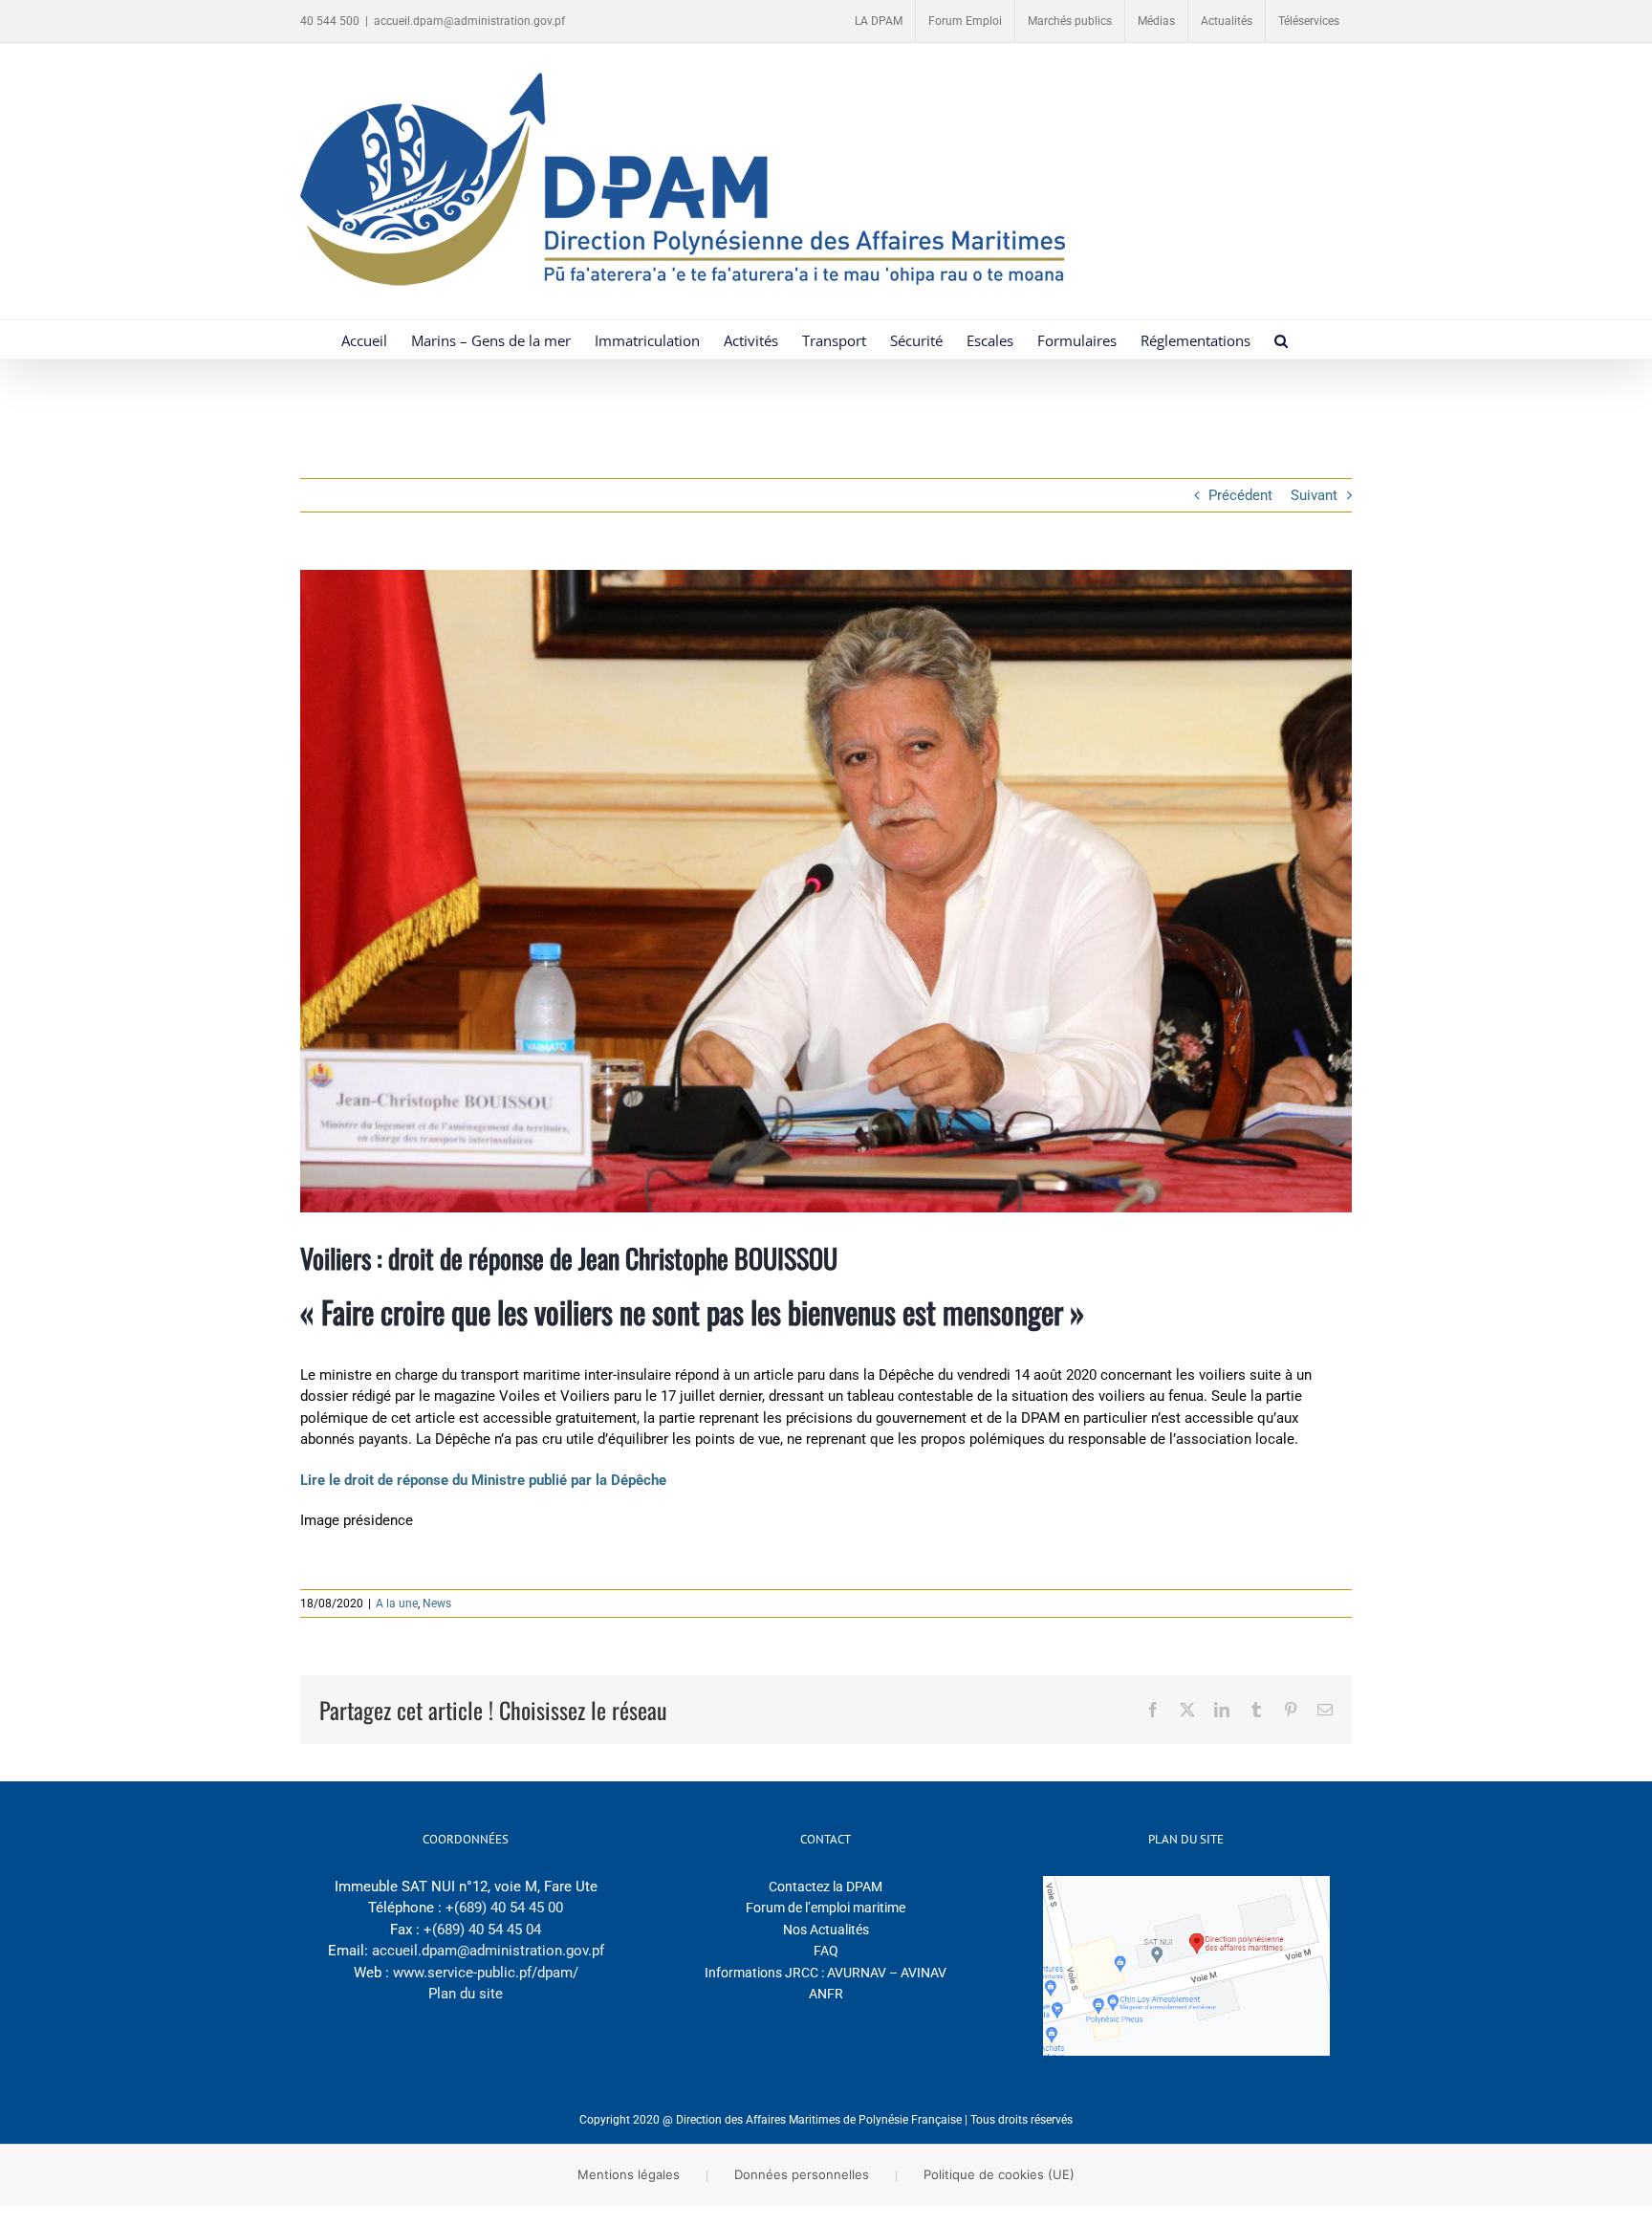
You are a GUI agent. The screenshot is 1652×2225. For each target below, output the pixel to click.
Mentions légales (629, 2174)
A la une (397, 1603)
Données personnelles (802, 2174)
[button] (1281, 339)
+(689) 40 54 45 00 (504, 1908)
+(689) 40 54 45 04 (482, 1930)
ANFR (826, 1994)
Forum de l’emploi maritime (826, 1908)
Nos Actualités (826, 1930)
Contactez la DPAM (826, 1887)
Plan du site (466, 1994)
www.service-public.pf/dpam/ (486, 1973)
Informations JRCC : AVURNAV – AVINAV (826, 1973)
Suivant (1314, 495)
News (437, 1603)
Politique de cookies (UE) (999, 2174)
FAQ (826, 1951)
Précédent (1240, 495)
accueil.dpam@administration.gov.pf (469, 21)
